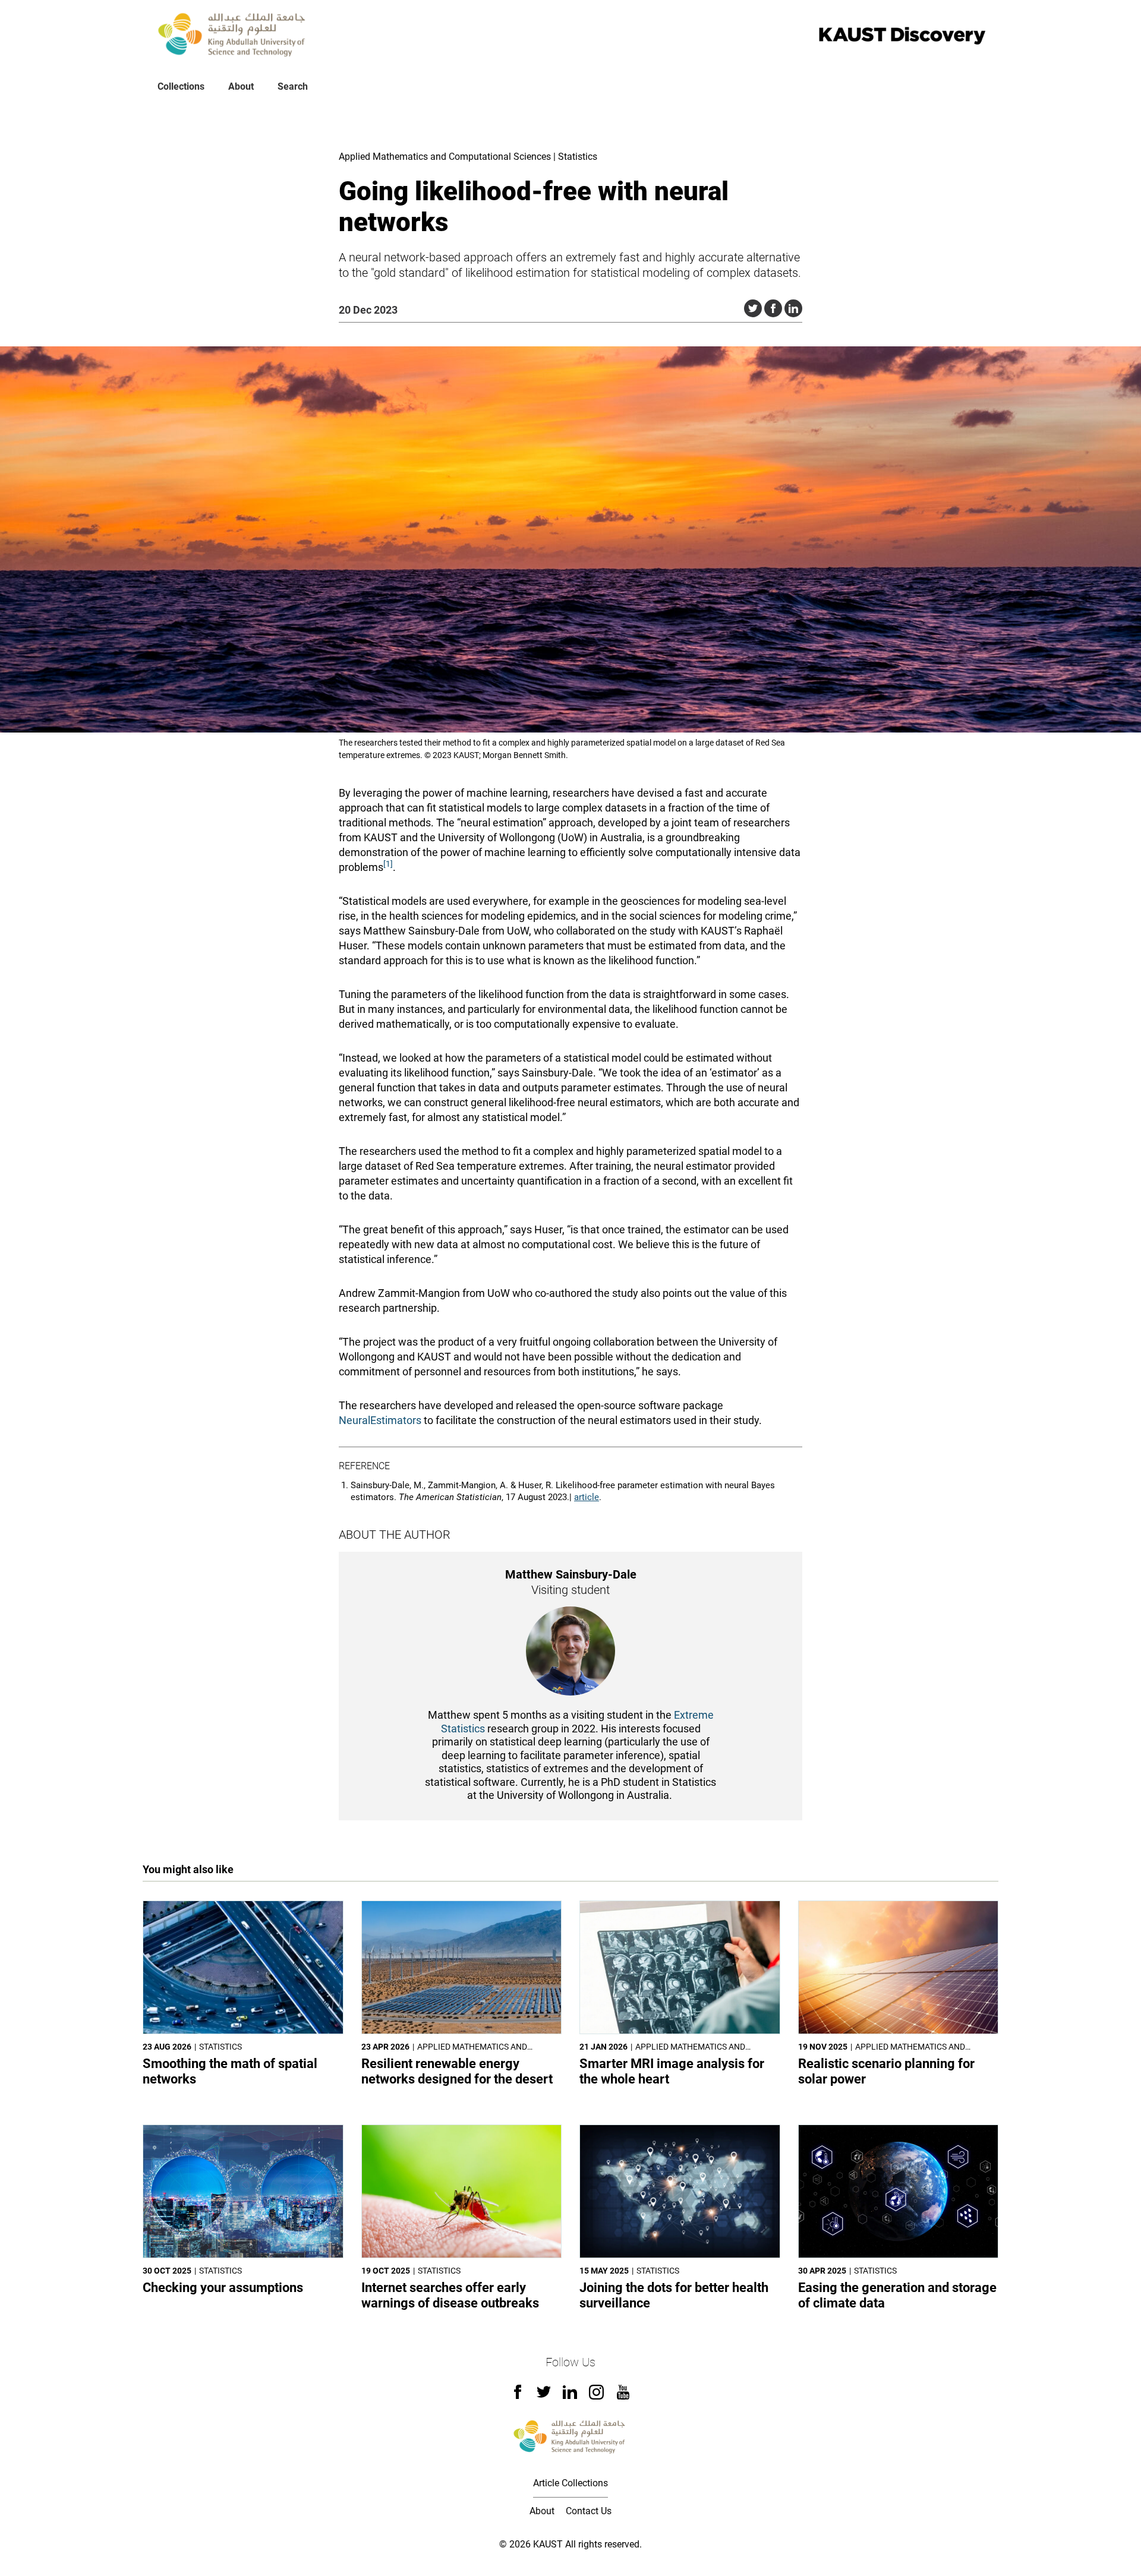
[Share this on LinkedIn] (793, 308)
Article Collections (570, 2483)
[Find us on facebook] (518, 2396)
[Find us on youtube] (623, 2396)
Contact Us (589, 2511)
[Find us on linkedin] (570, 2396)
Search (293, 86)
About (241, 86)
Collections (181, 86)
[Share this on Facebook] (773, 308)
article (587, 1497)
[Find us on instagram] (596, 2396)
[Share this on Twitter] (753, 308)
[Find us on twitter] (544, 2396)
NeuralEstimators (380, 1420)
